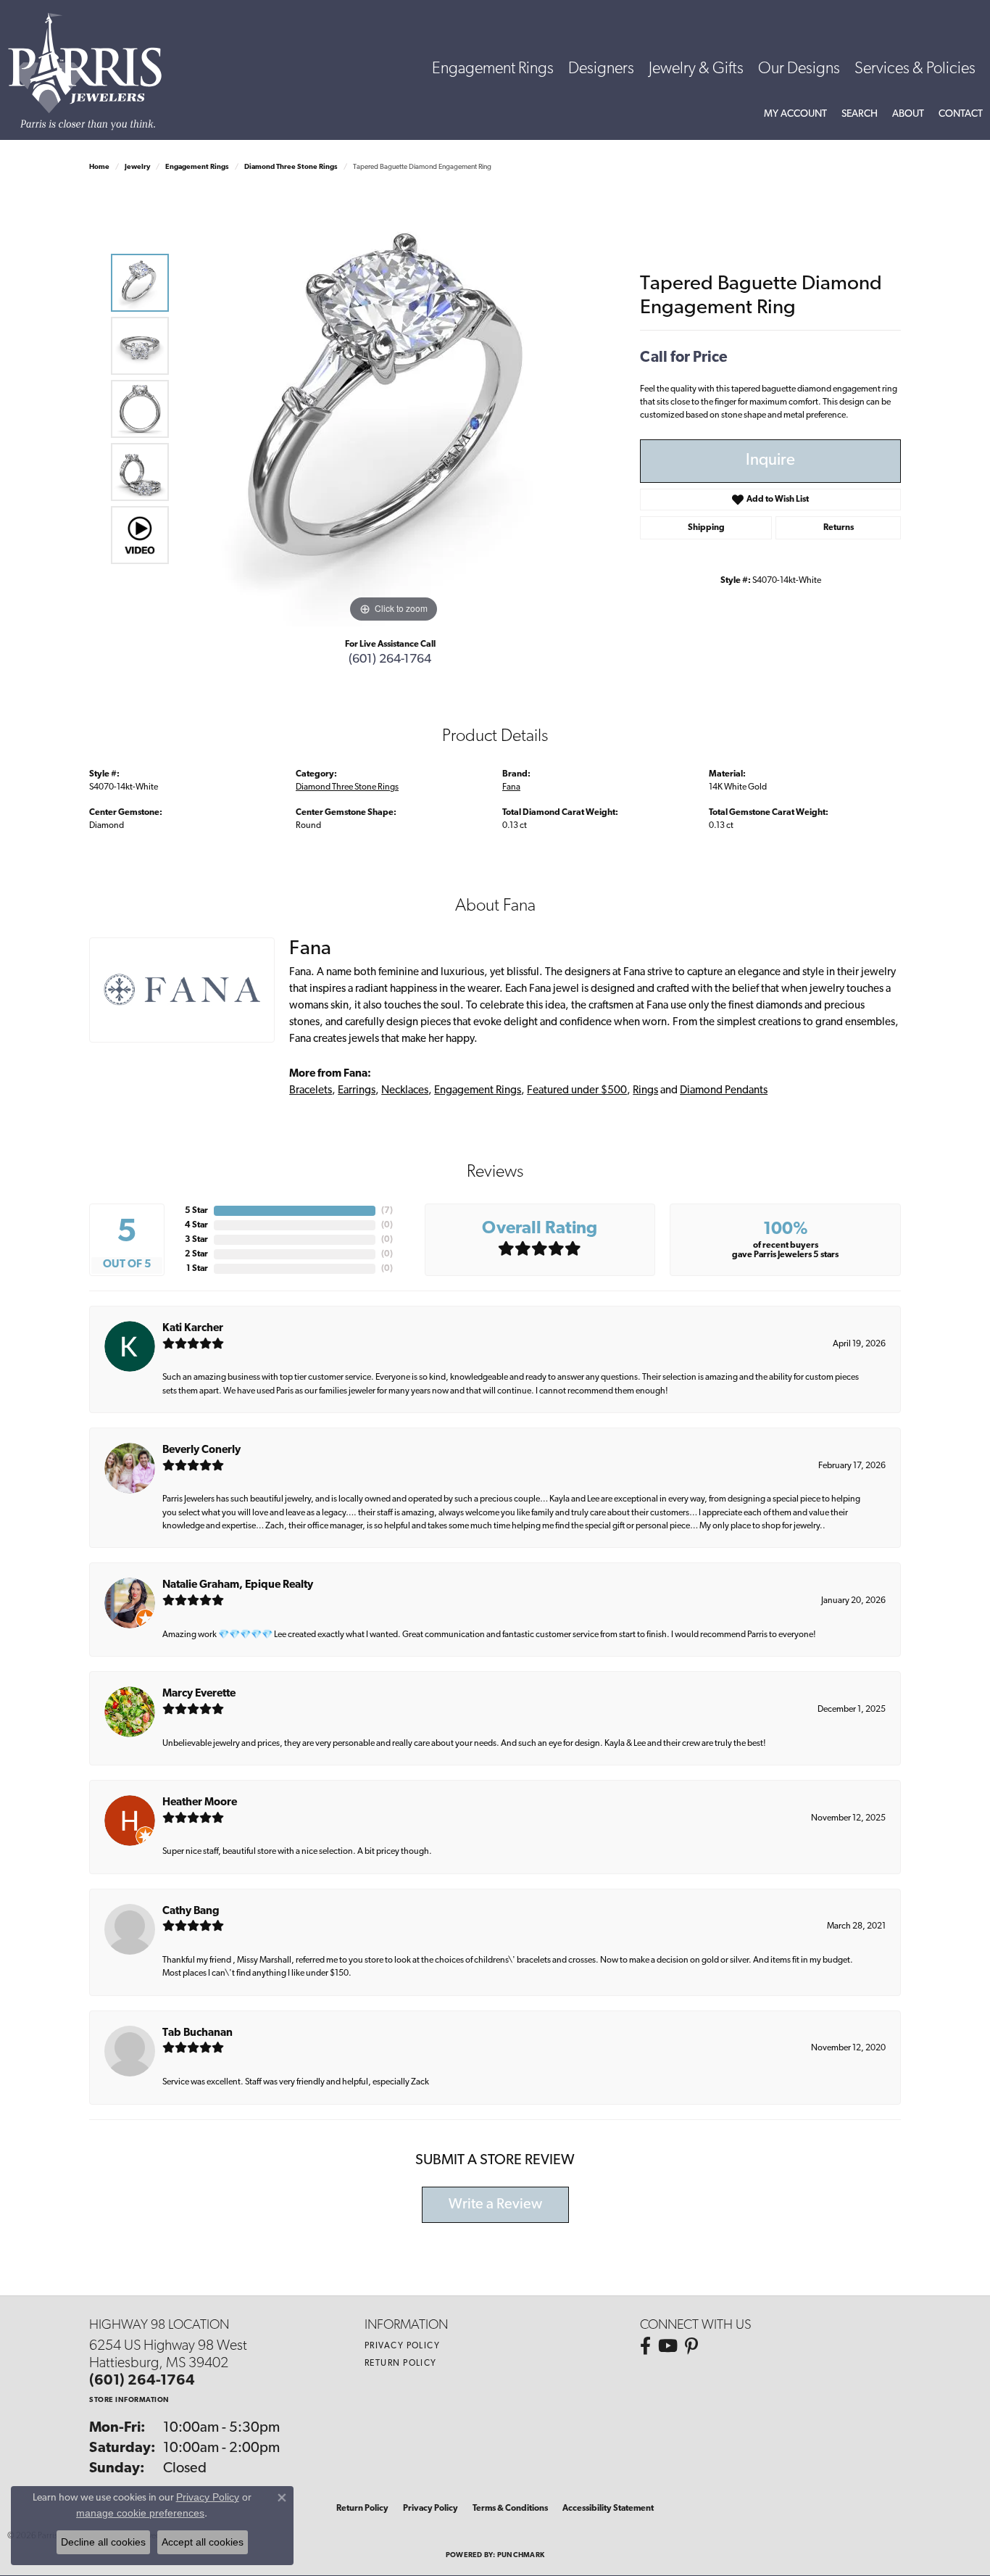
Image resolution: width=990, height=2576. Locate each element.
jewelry (137, 167)
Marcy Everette (199, 1694)
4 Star (196, 1225)
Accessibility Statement (608, 2509)
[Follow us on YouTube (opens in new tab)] (668, 2346)
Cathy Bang (191, 1912)
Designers (601, 69)
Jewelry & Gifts (696, 69)
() (387, 1211)
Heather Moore (200, 1803)
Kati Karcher (193, 1329)
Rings (645, 1091)
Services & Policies (915, 69)
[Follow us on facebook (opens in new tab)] (645, 2346)
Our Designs (799, 69)
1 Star (197, 1269)
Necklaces (405, 1091)
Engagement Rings (493, 69)
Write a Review (495, 2205)
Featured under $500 (577, 1091)
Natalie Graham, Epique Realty (238, 1585)
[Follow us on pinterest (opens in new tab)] (691, 2346)
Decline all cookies (103, 2542)
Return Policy (401, 2364)
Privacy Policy (402, 2346)
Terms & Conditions (510, 2509)
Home (99, 167)
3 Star (196, 1240)
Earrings (357, 1091)
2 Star (196, 1254)
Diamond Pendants (724, 1091)
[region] (394, 409)
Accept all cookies (203, 2542)
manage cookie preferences (140, 2513)
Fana (511, 787)
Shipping (706, 528)
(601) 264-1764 (390, 659)
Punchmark (521, 2555)
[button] (795, 115)
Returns (839, 528)
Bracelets (311, 1091)
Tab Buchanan (197, 2033)
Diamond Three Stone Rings (291, 167)
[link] (961, 115)
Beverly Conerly (201, 1450)
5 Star (196, 1211)
